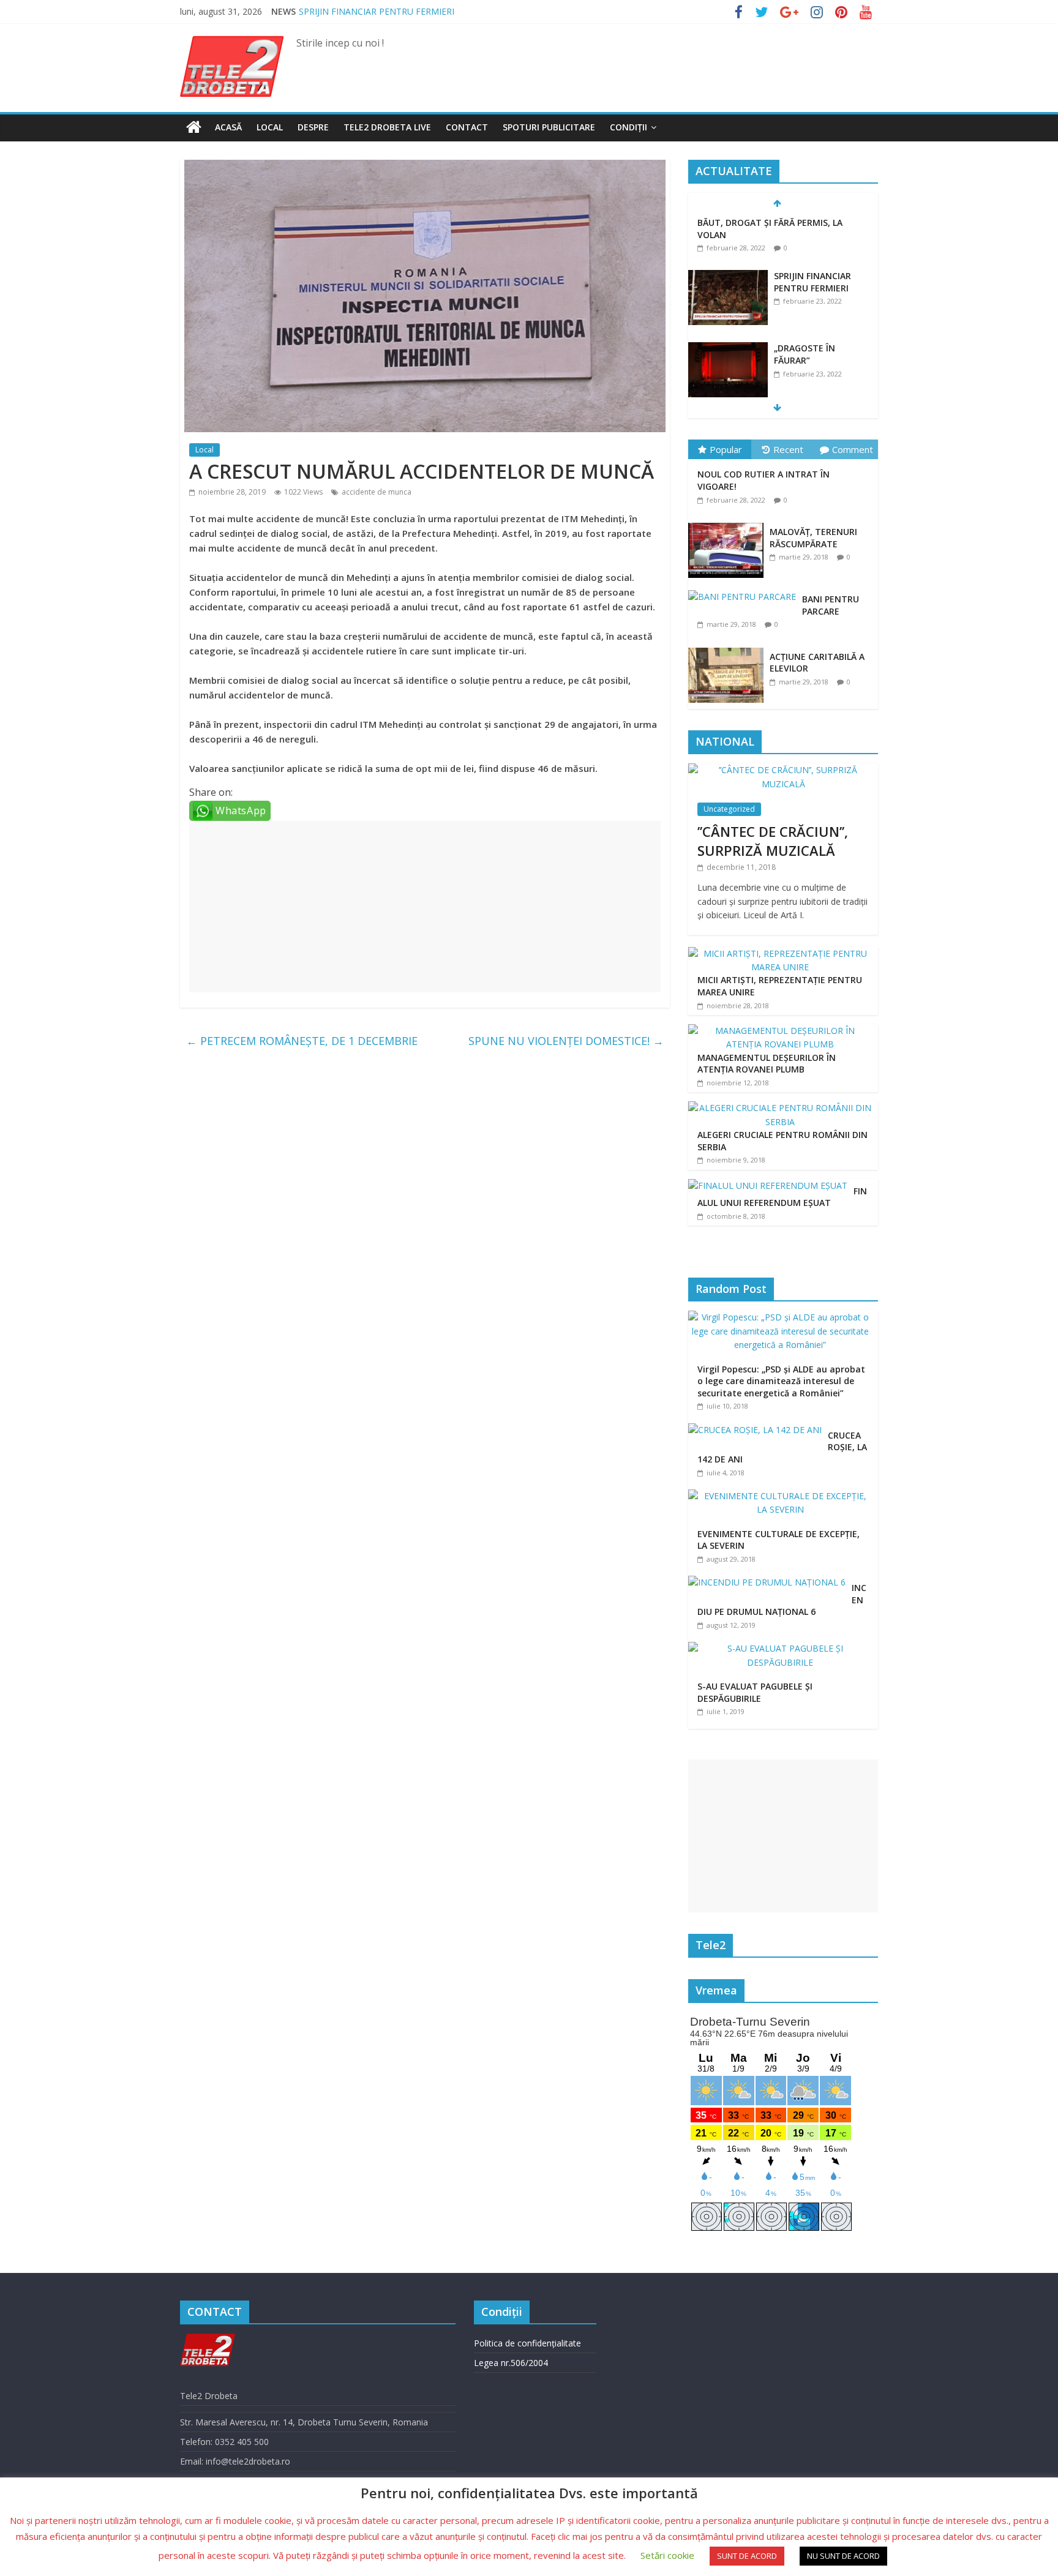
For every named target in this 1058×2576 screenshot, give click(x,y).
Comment (853, 449)
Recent (788, 449)
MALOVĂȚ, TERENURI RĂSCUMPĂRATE (813, 538)
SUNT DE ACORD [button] (747, 2556)
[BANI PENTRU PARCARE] (745, 590)
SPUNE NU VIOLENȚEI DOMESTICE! (566, 1041)
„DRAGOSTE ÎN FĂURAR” (805, 354)
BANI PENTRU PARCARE (831, 605)
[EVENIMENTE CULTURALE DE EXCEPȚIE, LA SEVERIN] (783, 1496)
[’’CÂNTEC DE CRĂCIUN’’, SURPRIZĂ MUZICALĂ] (783, 770)
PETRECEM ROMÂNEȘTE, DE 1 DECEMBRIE (302, 1041)
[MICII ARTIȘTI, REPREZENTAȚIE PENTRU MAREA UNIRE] (780, 953)
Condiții (628, 127)
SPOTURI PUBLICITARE (549, 127)
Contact (467, 127)
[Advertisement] (425, 907)
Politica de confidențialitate (527, 2343)
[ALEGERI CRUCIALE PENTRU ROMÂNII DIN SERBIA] (780, 1108)
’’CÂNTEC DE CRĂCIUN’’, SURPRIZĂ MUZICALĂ (773, 841)
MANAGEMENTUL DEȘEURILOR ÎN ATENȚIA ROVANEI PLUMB (767, 1064)
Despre (313, 127)
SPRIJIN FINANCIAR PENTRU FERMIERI (377, 11)
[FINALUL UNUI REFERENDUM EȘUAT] (768, 1185)
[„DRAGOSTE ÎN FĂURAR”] (728, 349)
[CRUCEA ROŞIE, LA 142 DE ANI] (758, 1430)
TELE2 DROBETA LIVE (387, 127)
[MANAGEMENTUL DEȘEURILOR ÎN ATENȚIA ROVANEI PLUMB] (780, 1031)
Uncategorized (729, 809)
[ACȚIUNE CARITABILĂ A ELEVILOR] (729, 648)
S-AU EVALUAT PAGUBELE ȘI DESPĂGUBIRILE (755, 1692)
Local (270, 127)
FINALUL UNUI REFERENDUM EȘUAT (782, 1197)
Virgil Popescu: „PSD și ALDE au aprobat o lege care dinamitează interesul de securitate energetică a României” (781, 1381)
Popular (726, 449)
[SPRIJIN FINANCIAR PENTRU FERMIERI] (728, 276)
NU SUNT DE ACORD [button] (843, 2556)
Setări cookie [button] (667, 2555)
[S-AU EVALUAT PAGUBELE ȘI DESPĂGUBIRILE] (783, 1648)
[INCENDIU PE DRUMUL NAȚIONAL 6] (770, 1582)
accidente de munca (377, 492)
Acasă (228, 127)
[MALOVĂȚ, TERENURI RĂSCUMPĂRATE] (729, 523)
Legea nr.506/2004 (511, 2363)
